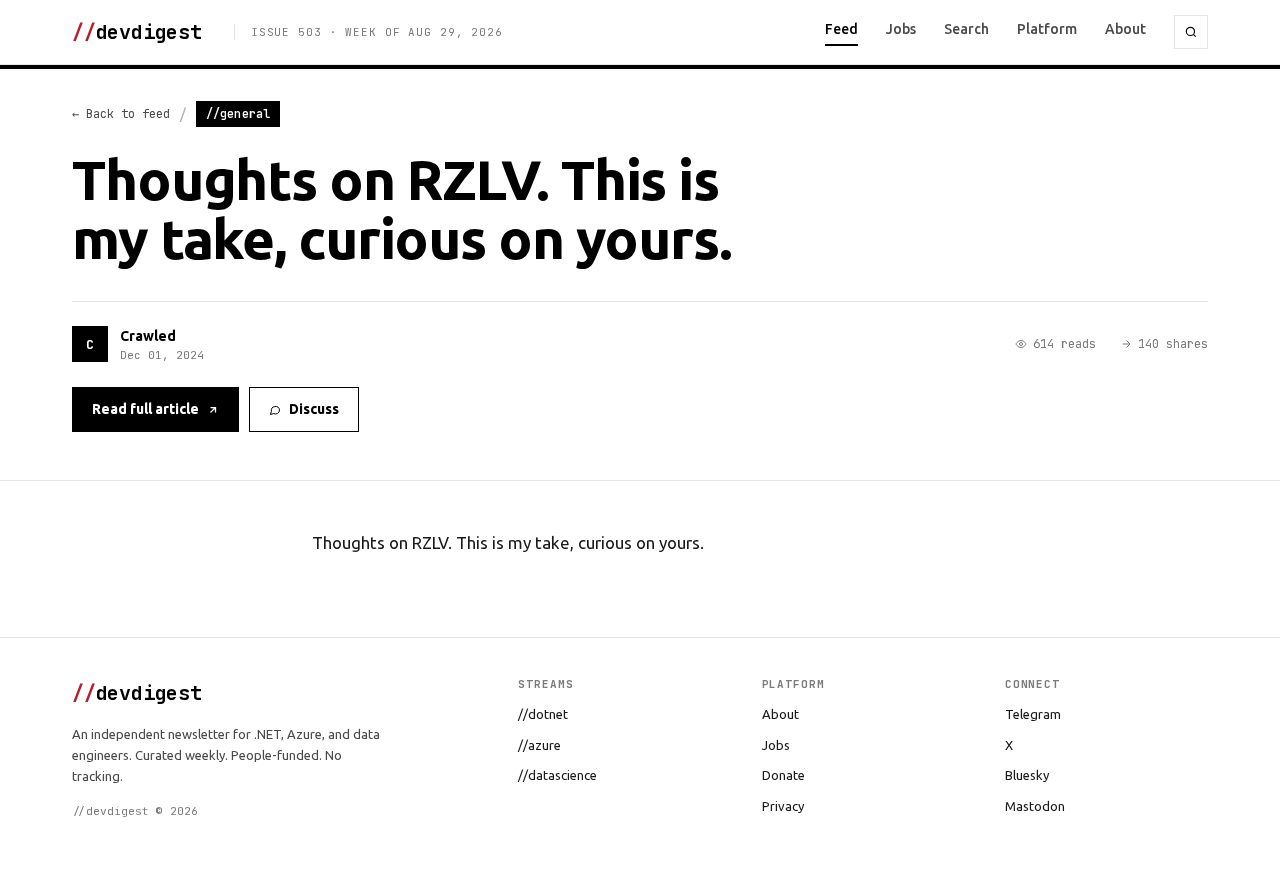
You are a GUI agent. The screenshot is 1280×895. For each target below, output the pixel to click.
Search (966, 29)
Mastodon (1035, 806)
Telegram (1033, 714)
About (1125, 29)
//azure (539, 745)
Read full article (145, 409)
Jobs (901, 29)
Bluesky (1027, 775)
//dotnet (543, 714)
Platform (1047, 29)
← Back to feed (121, 114)
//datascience (557, 775)
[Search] (1191, 32)
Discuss (314, 409)
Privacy (783, 806)
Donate (783, 775)
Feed (841, 29)
